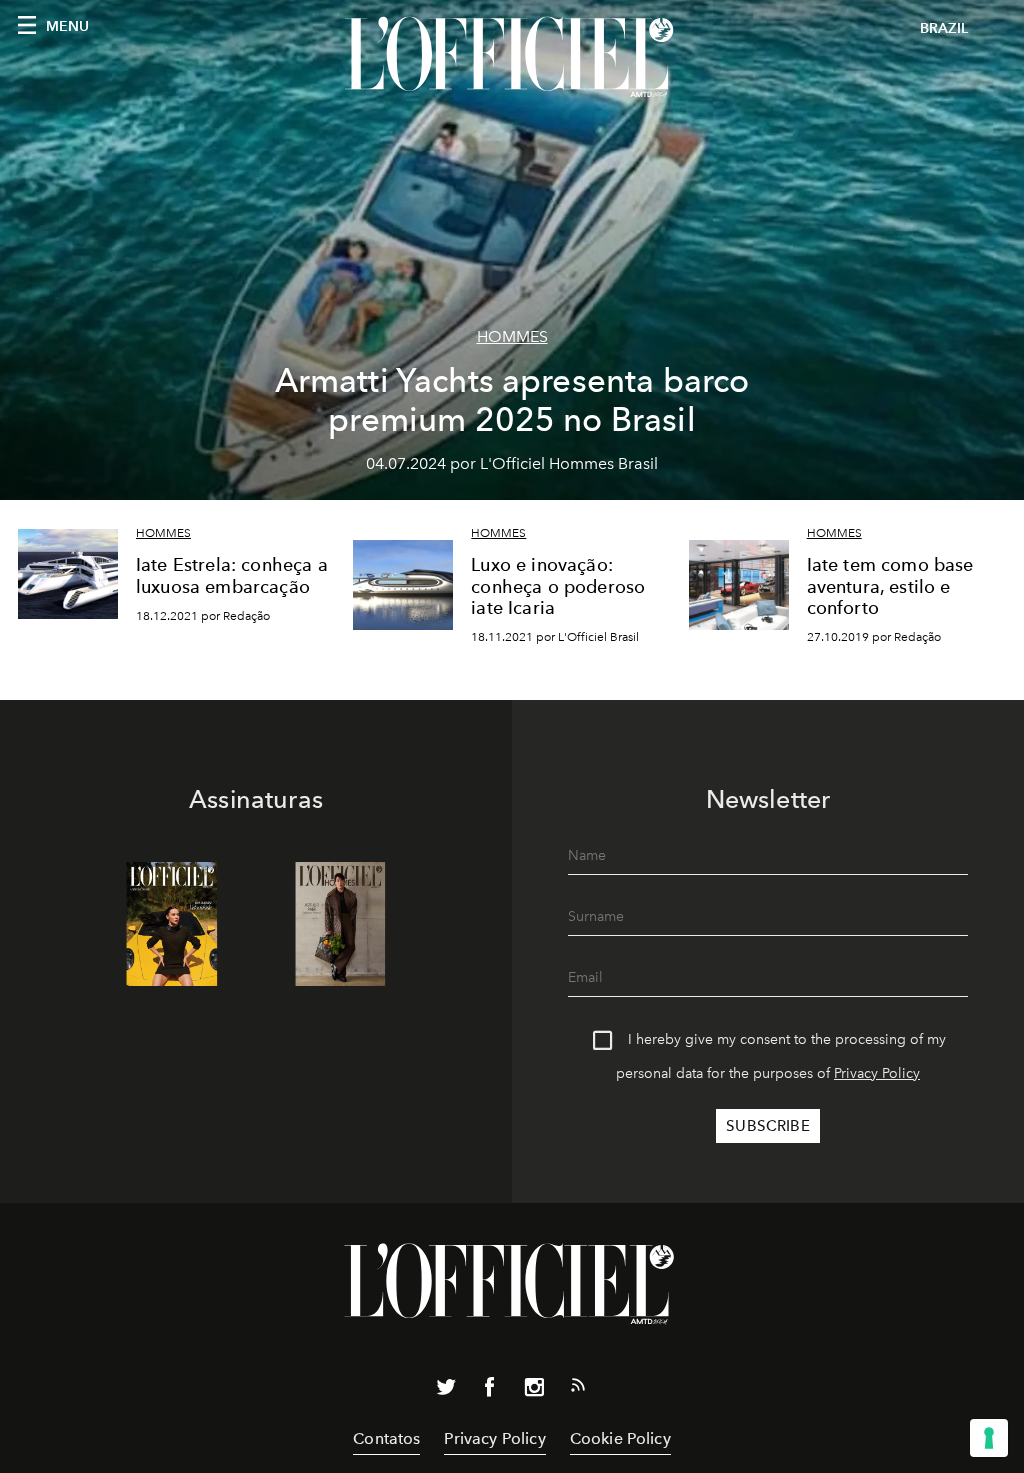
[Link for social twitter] (446, 1391)
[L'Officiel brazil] (512, 57)
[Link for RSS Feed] (578, 1389)
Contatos (386, 1438)
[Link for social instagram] (534, 1391)
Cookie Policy (620, 1438)
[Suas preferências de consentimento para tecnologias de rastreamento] (989, 1438)
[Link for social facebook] (490, 1391)
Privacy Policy (877, 1073)
